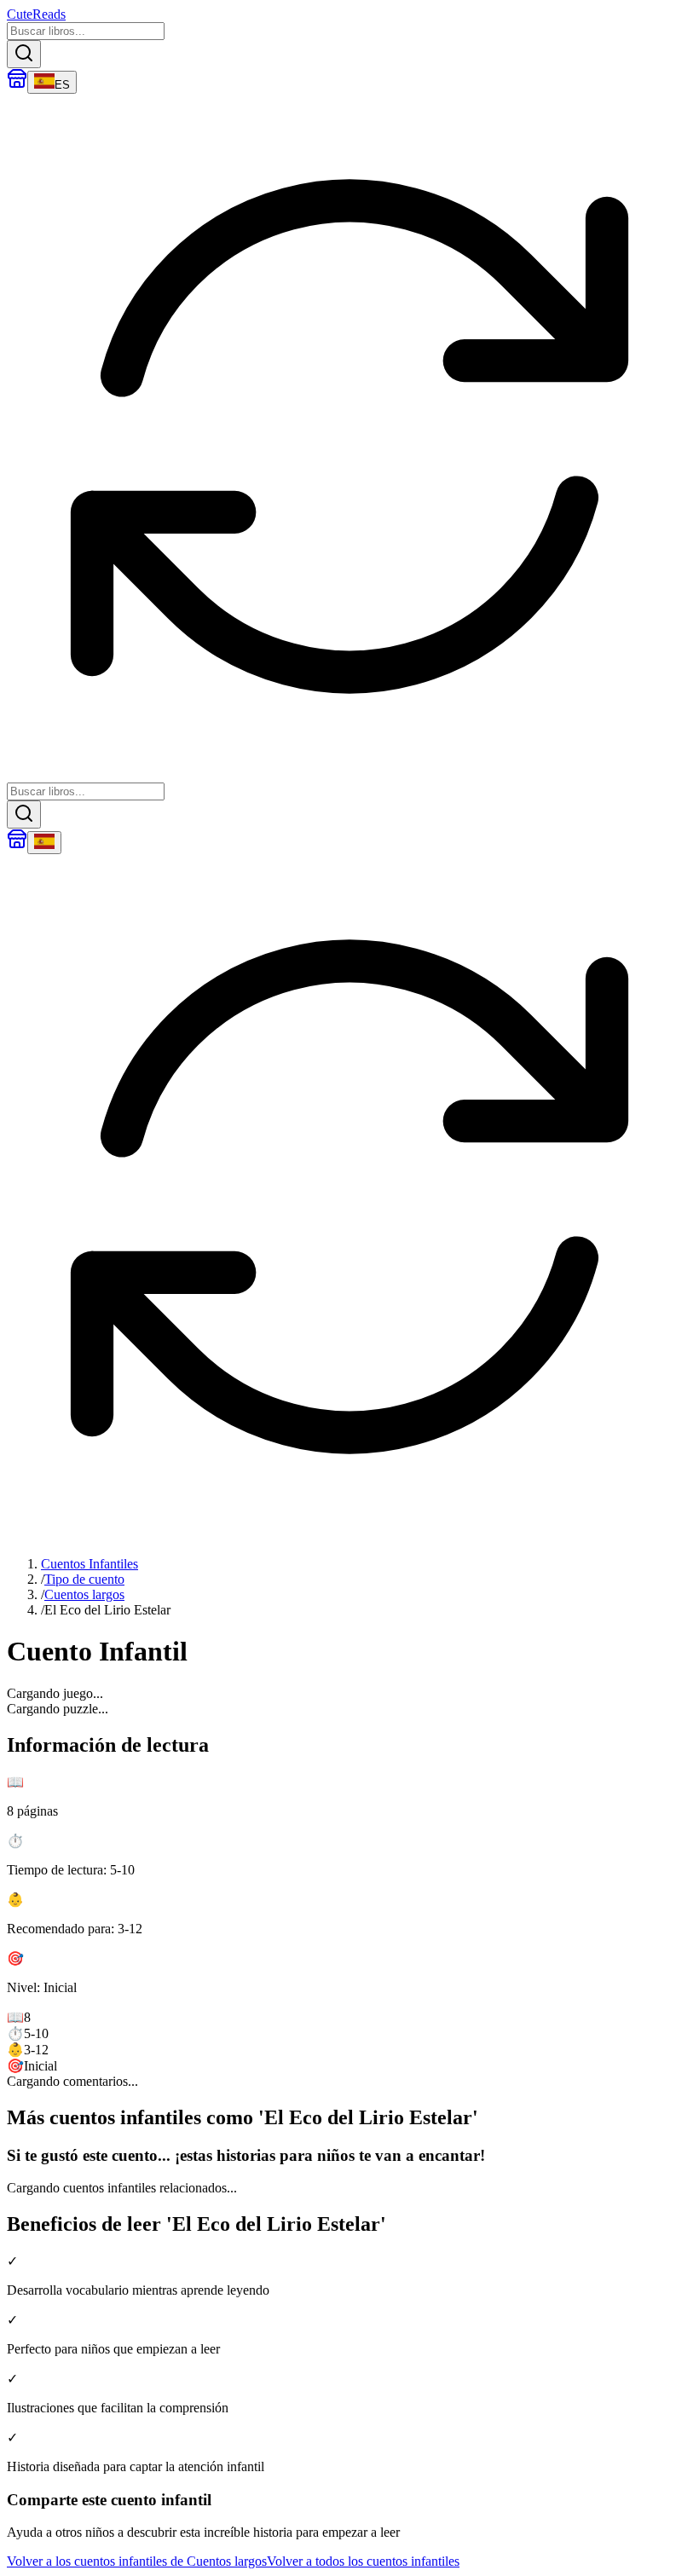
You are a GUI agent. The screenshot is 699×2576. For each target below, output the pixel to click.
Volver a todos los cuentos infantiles (363, 2561)
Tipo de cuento (84, 1579)
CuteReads (36, 14)
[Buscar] (24, 54)
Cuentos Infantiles (90, 1564)
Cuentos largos (84, 1594)
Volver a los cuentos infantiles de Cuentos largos (137, 2561)
